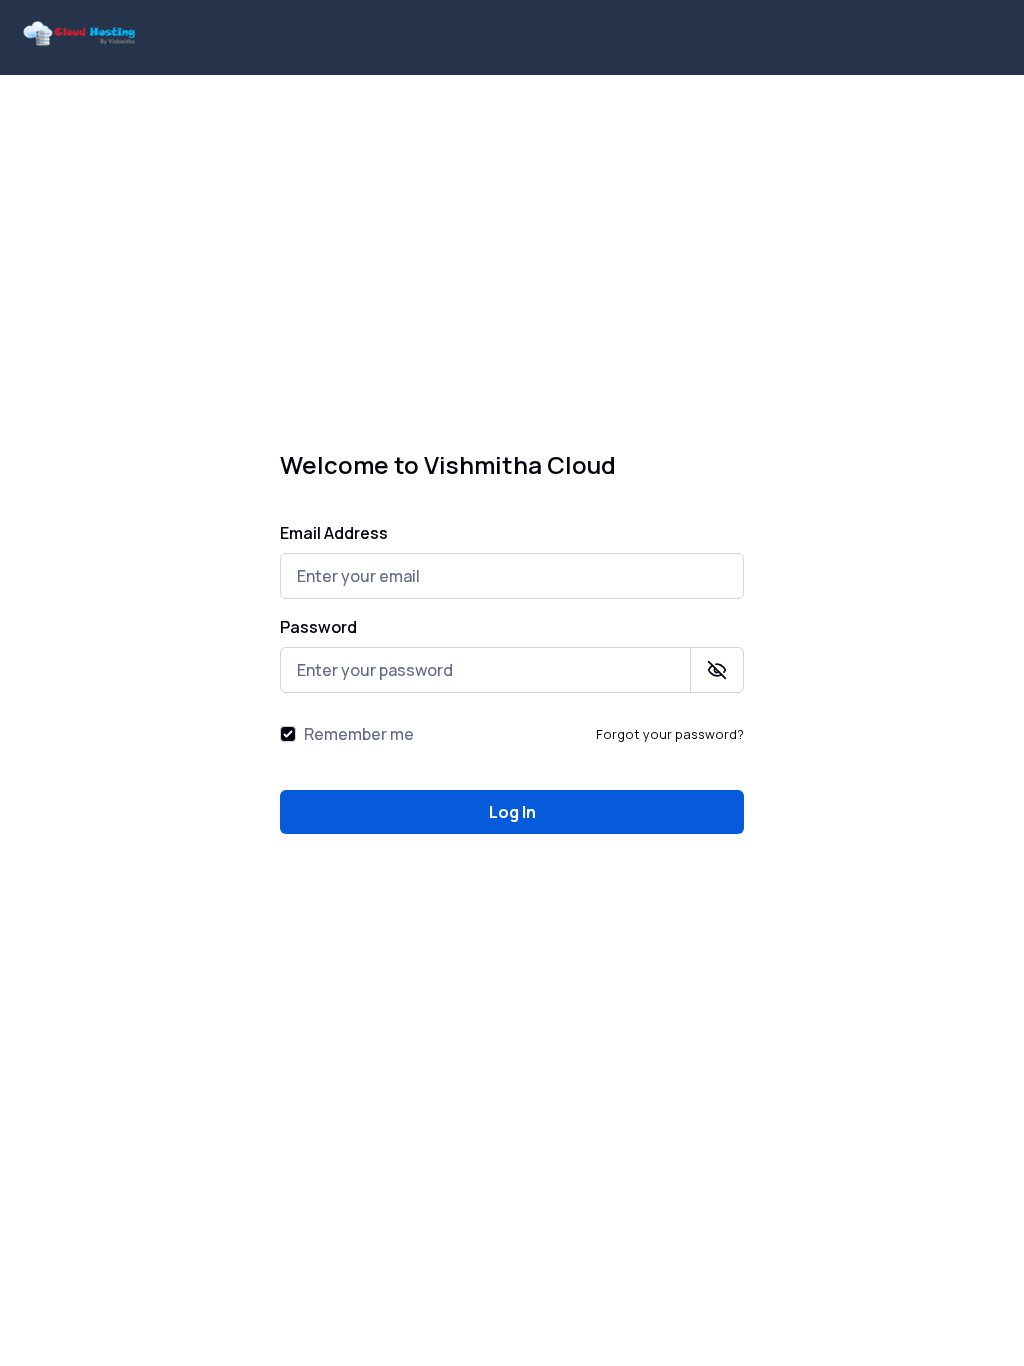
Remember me (359, 734)
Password (318, 627)
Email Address (334, 533)
